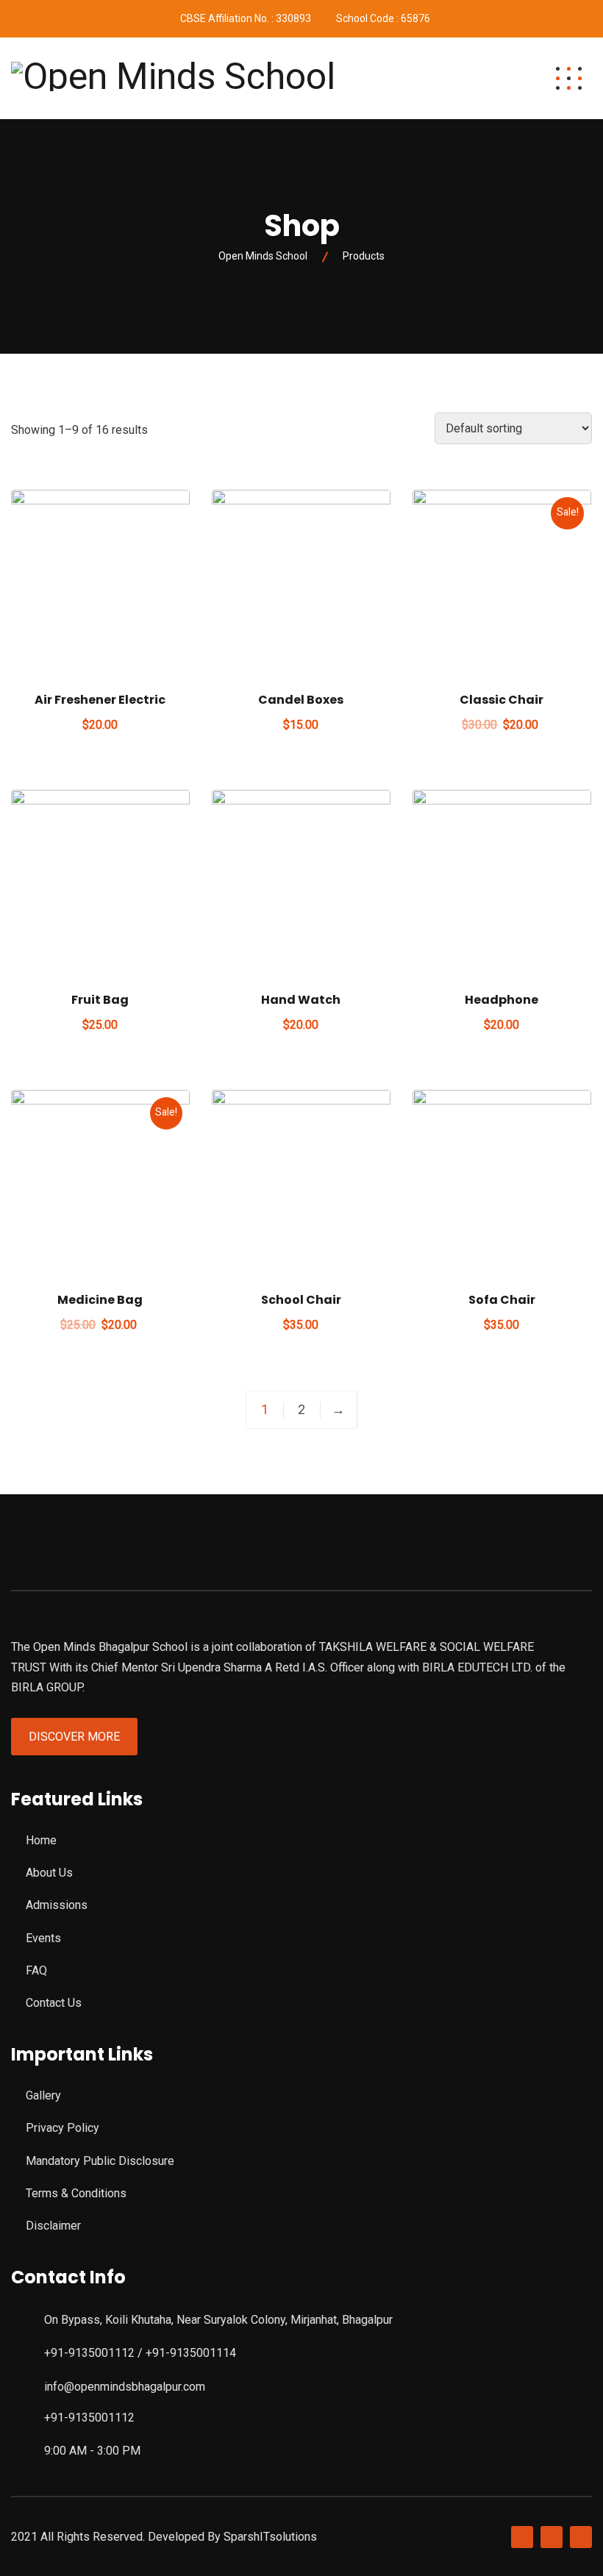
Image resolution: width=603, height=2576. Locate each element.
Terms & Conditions (76, 2193)
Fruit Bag (100, 1000)
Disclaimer (53, 2226)
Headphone (502, 1000)
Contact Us (54, 2003)
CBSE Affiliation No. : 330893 (246, 18)
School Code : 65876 (383, 18)
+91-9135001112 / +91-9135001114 (140, 2353)
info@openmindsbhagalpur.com (125, 2387)
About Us (49, 1873)
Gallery (43, 2095)
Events (43, 1938)
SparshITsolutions (270, 2537)
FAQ (36, 1970)
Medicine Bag (100, 1300)
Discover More (74, 1737)
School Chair (301, 1300)
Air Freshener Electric (100, 700)
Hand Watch (301, 1000)
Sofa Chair (502, 1300)
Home (41, 1840)
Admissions (57, 1905)
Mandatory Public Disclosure (100, 2161)
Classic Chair (502, 700)
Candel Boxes (301, 700)
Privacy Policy (63, 2128)
